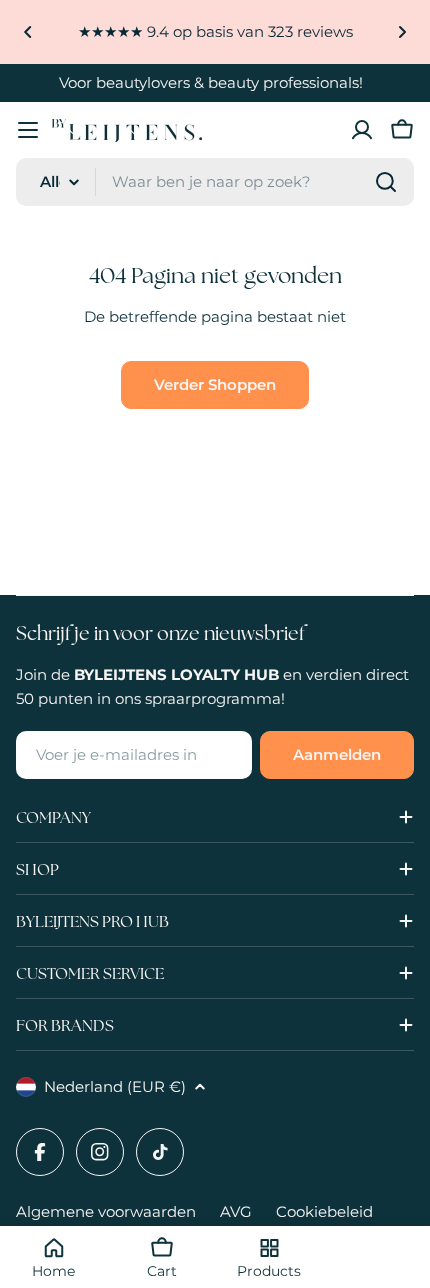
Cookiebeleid (324, 1211)
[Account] (362, 130)
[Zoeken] (386, 182)
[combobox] (215, 182)
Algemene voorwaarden (106, 1211)
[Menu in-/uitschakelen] (28, 130)
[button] (28, 32)
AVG (236, 1211)
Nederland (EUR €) (115, 1086)
